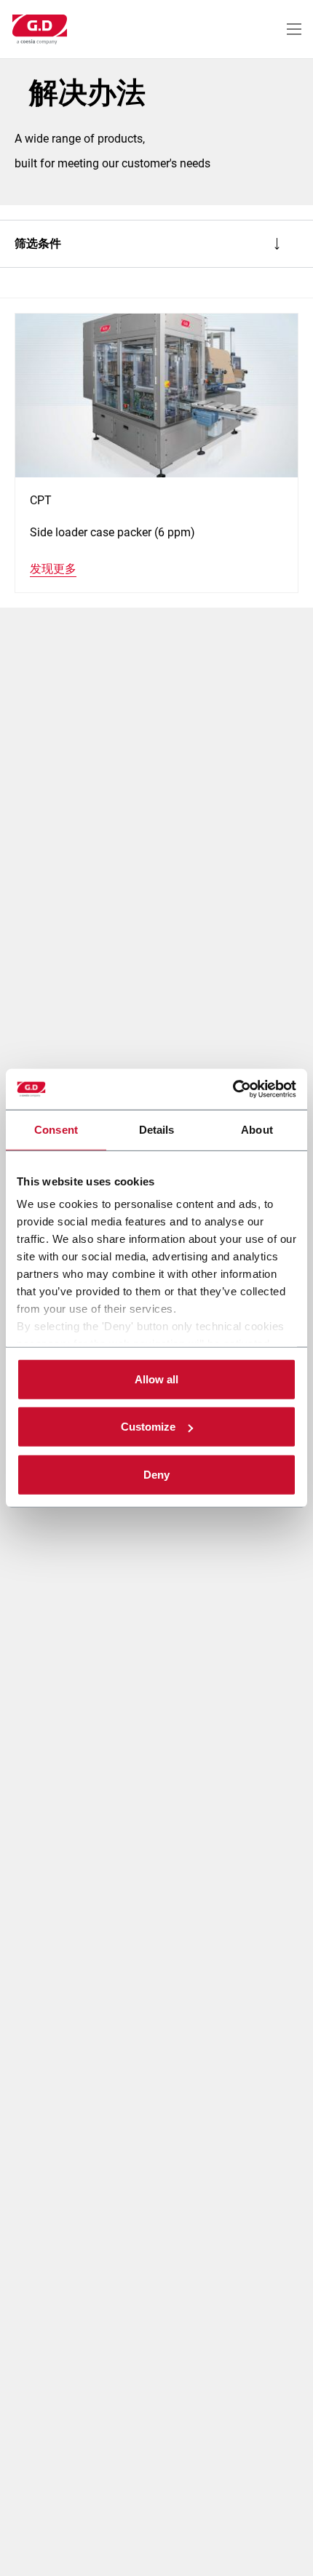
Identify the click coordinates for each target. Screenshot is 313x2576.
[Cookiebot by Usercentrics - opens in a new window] (233, 1089)
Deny (156, 1474)
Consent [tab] (56, 1129)
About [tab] (257, 1129)
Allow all (156, 1379)
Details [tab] (157, 1129)
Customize (148, 1427)
